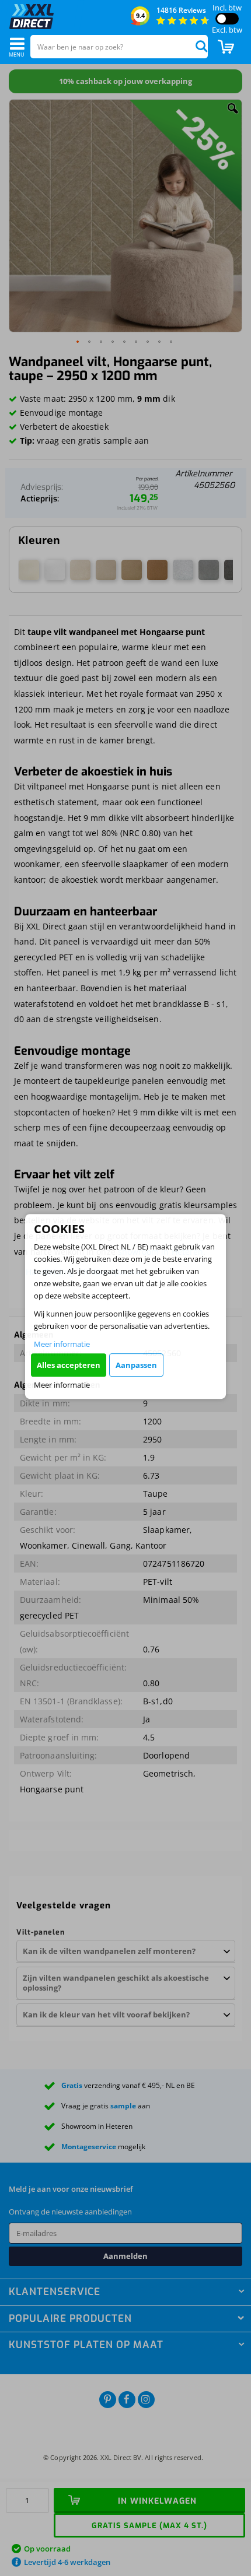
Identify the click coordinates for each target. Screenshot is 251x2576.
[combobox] (119, 47)
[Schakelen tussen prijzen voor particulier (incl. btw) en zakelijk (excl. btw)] (227, 19)
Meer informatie (62, 1344)
